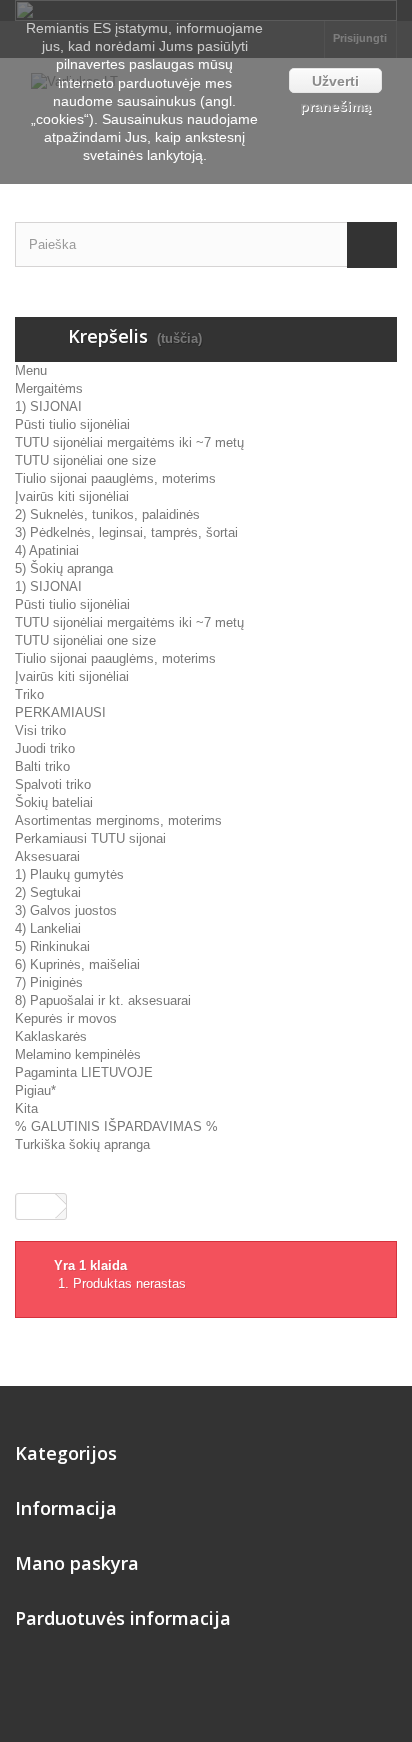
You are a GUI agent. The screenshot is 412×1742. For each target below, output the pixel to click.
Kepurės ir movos (66, 1018)
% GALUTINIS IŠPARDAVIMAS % (116, 1126)
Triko (29, 694)
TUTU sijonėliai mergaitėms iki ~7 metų (129, 442)
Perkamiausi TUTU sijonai (90, 838)
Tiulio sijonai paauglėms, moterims (115, 478)
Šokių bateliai (54, 802)
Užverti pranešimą (335, 83)
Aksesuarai (47, 856)
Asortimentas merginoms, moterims (118, 820)
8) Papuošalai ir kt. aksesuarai (103, 1000)
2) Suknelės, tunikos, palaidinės (107, 514)
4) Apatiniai (47, 550)
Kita (26, 1108)
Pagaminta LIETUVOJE (84, 1072)
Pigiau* (35, 1090)
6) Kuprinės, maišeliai (77, 964)
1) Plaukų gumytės (69, 874)
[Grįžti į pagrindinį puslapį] (36, 1206)
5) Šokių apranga (64, 568)
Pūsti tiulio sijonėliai (72, 424)
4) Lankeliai (48, 928)
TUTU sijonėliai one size (85, 460)
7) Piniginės (49, 982)
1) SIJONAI (48, 406)
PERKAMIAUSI (60, 712)
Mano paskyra (77, 1563)
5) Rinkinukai (52, 946)
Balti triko (42, 766)
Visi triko (40, 730)
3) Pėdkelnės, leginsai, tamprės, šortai (126, 532)
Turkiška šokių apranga (82, 1144)
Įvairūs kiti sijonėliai (72, 496)
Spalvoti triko (53, 784)
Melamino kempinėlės (78, 1054)
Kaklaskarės (51, 1036)
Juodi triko (45, 748)
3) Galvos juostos (66, 910)
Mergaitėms (49, 388)
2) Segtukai (48, 892)
